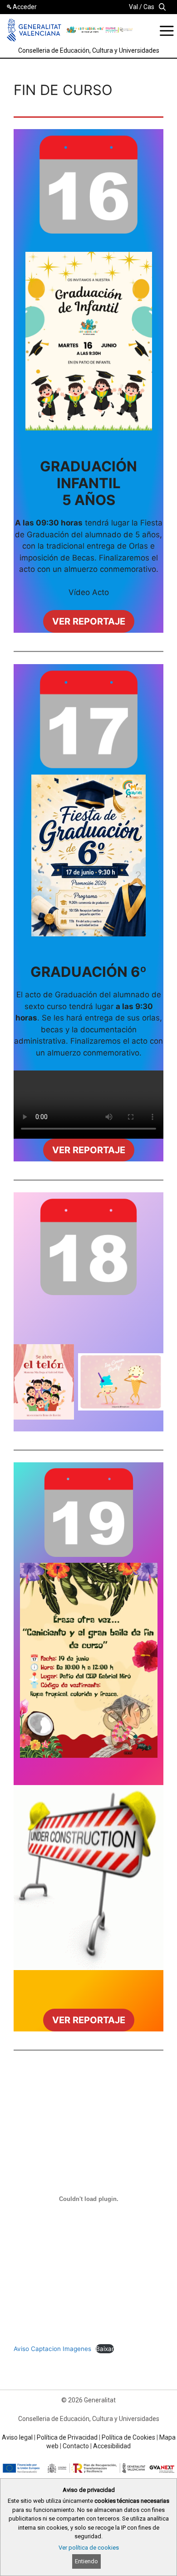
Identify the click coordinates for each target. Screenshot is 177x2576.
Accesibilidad (112, 2446)
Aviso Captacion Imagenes (52, 2349)
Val (133, 7)
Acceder (25, 7)
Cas (149, 7)
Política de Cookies (128, 2437)
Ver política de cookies (89, 2548)
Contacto (76, 2446)
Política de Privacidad (67, 2437)
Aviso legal (17, 2437)
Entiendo (86, 2561)
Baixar (105, 2349)
